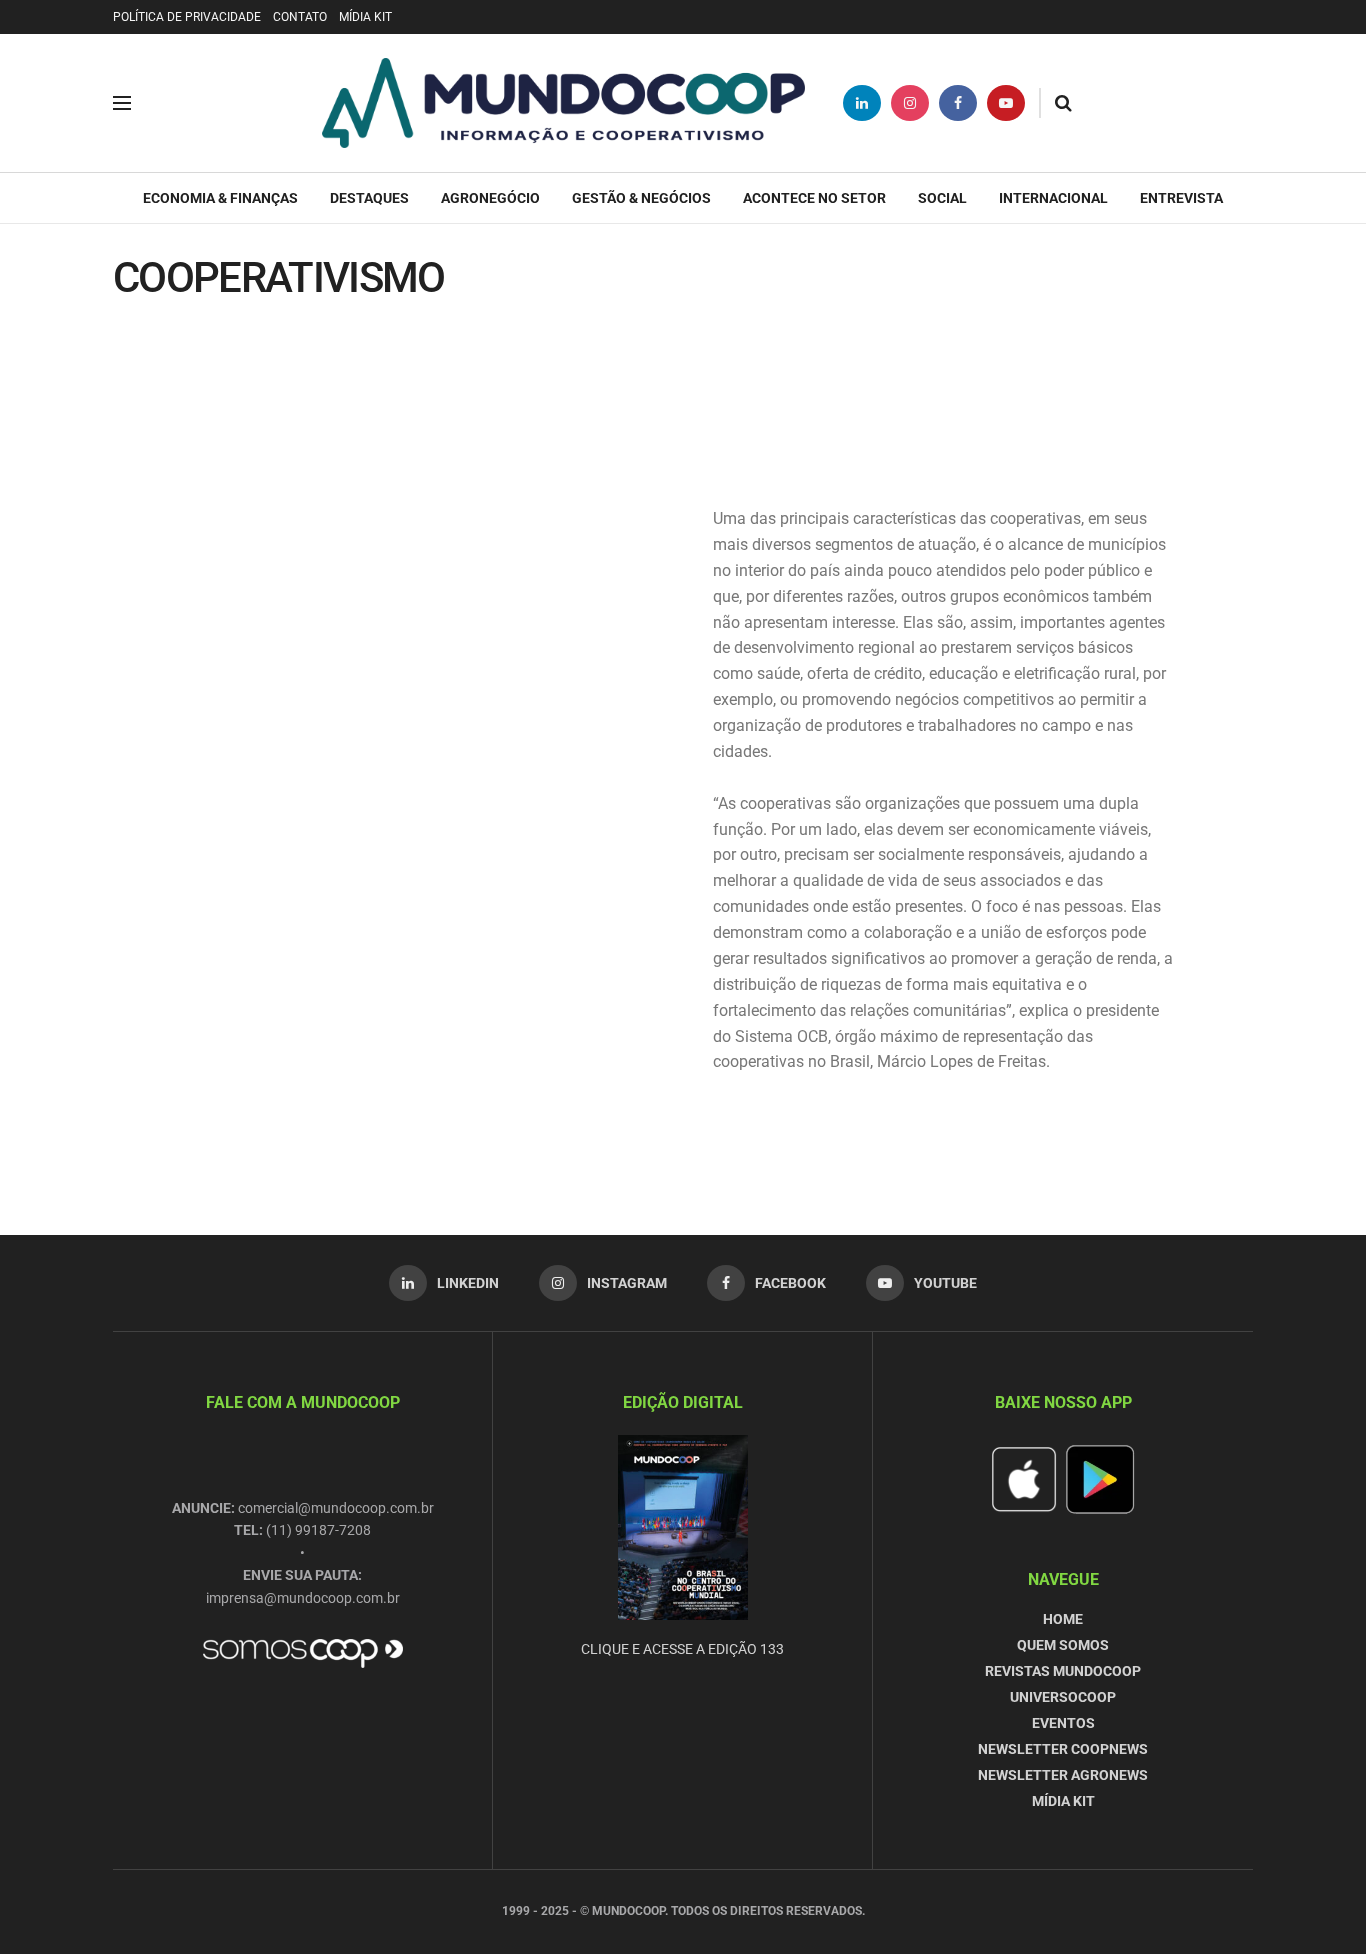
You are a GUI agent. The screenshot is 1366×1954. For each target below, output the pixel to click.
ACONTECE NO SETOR (814, 198)
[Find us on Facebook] (958, 103)
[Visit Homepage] (563, 103)
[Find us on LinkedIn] (862, 103)
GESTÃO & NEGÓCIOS (641, 198)
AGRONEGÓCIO (490, 198)
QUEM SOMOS (1063, 1645)
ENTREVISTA (1181, 198)
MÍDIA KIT (365, 17)
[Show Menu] (122, 103)
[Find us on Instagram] (910, 103)
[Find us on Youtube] (1006, 103)
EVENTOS (1063, 1723)
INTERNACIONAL (1053, 198)
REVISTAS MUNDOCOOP (1063, 1671)
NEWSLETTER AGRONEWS (1063, 1775)
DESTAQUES (369, 198)
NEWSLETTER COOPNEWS (1063, 1749)
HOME (1063, 1619)
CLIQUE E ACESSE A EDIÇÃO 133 (682, 1649)
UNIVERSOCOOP (1063, 1697)
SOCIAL (942, 198)
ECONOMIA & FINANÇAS (220, 198)
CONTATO (300, 17)
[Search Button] (1063, 103)
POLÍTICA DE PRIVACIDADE (187, 17)
